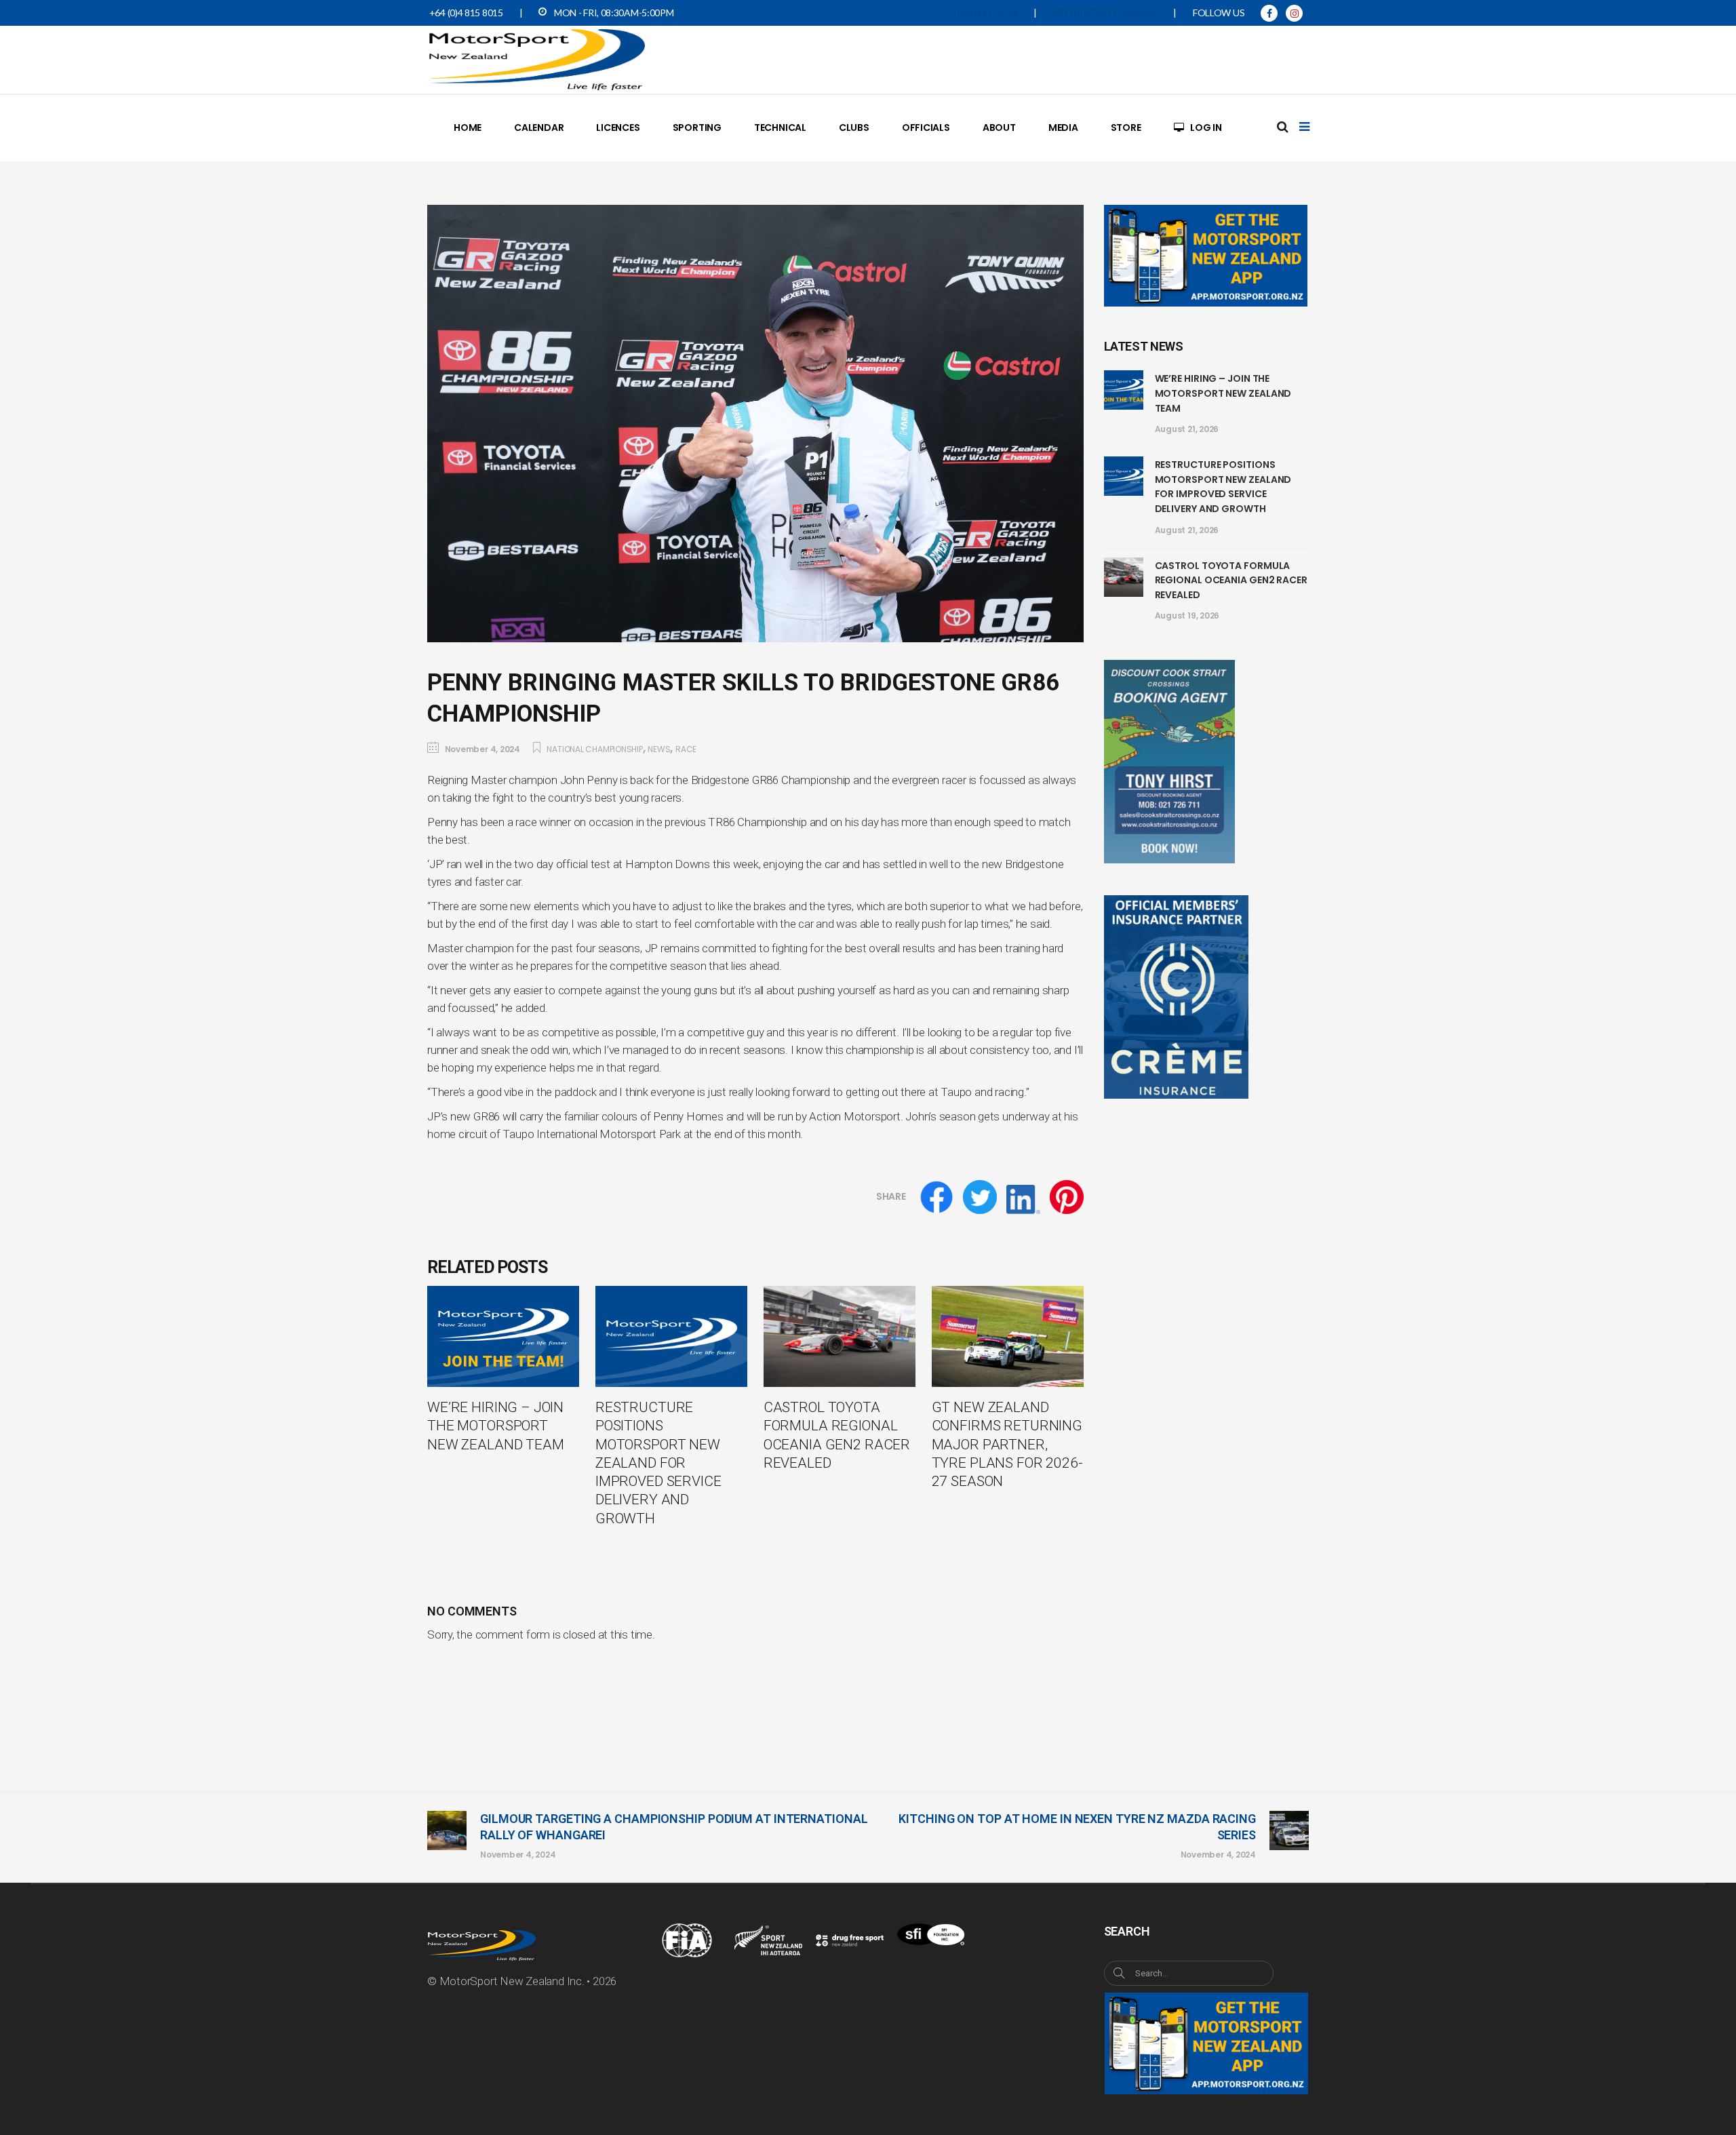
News (659, 749)
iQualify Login (983, 13)
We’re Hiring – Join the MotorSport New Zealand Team (1223, 393)
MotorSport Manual (1105, 13)
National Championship (594, 749)
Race (686, 749)
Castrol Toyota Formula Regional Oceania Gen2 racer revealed (1231, 580)
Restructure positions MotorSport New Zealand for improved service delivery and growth (1223, 487)
